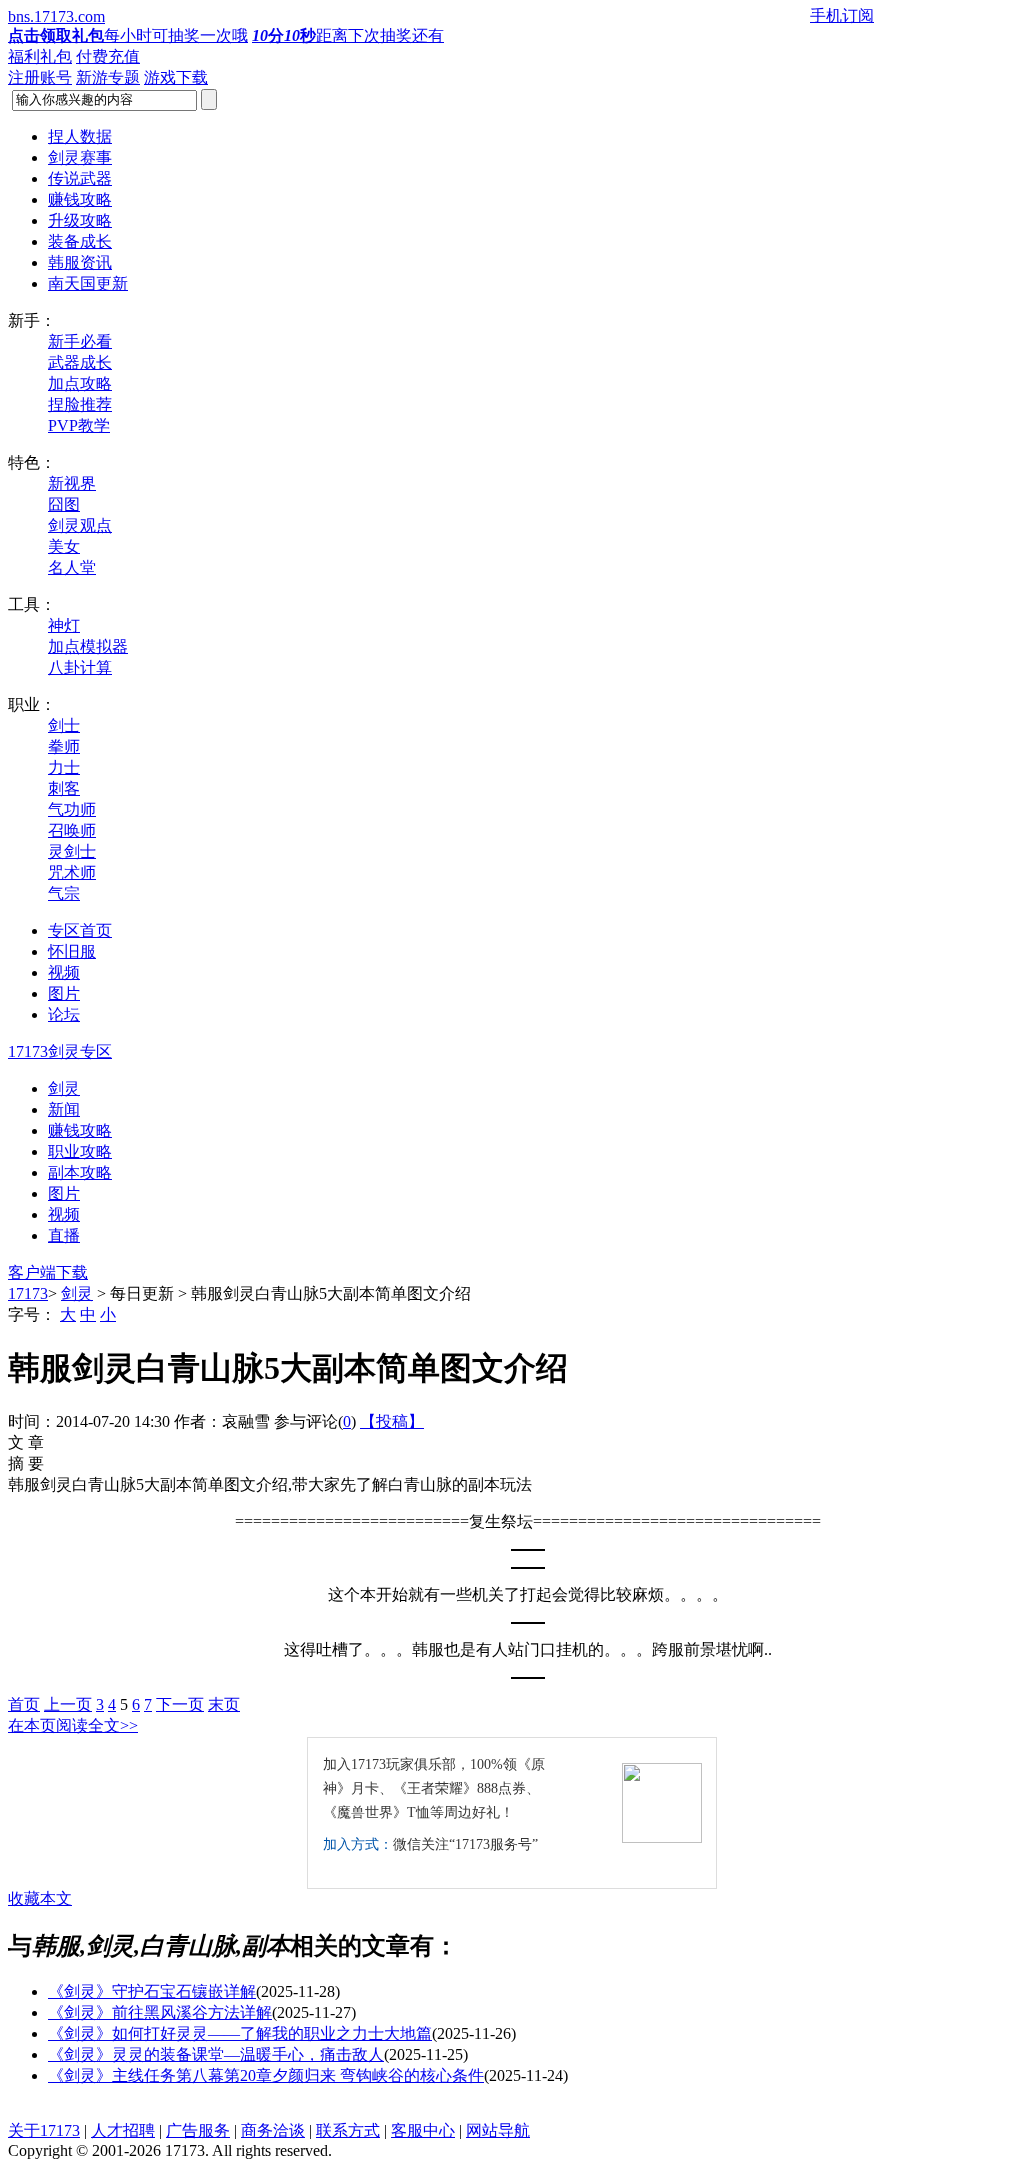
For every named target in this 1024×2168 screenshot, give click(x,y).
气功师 (72, 809)
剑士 (64, 725)
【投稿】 (392, 1421)
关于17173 (44, 2130)
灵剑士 (72, 851)
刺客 (64, 788)
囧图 (64, 504)
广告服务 (198, 2130)
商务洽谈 (273, 2130)
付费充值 (108, 56)
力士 (64, 767)
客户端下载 (48, 1272)
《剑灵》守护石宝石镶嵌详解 (152, 1991)
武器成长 (80, 362)
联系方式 (348, 2130)
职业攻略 (80, 1151)
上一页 (68, 1704)
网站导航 (498, 2130)
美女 (64, 546)
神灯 (64, 625)
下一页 (180, 1704)
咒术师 (72, 872)
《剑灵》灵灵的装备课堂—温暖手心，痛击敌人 (216, 2054)
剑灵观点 (80, 525)
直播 (64, 1235)
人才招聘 (123, 2130)
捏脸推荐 (80, 404)
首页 (24, 1704)
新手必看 (80, 341)
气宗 (64, 893)
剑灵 (64, 1088)
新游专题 (108, 77)
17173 (28, 1293)
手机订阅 (842, 15)
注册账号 (40, 77)
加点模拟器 (88, 646)
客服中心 (423, 2130)
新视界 (72, 483)
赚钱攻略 (80, 1130)
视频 (64, 1214)
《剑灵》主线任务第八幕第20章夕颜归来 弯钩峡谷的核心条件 (266, 2075)
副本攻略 (80, 1172)
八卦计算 (80, 667)
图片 (64, 1193)
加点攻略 (80, 383)
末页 (224, 1704)
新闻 (64, 1109)
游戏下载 (176, 77)
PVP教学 (79, 425)
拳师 (64, 746)
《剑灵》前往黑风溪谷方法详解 (160, 2012)
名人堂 (72, 567)
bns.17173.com (56, 16)
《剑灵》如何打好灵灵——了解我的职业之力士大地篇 (240, 2033)
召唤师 (72, 830)
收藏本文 (40, 1898)
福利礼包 (40, 56)
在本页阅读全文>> (73, 1725)
